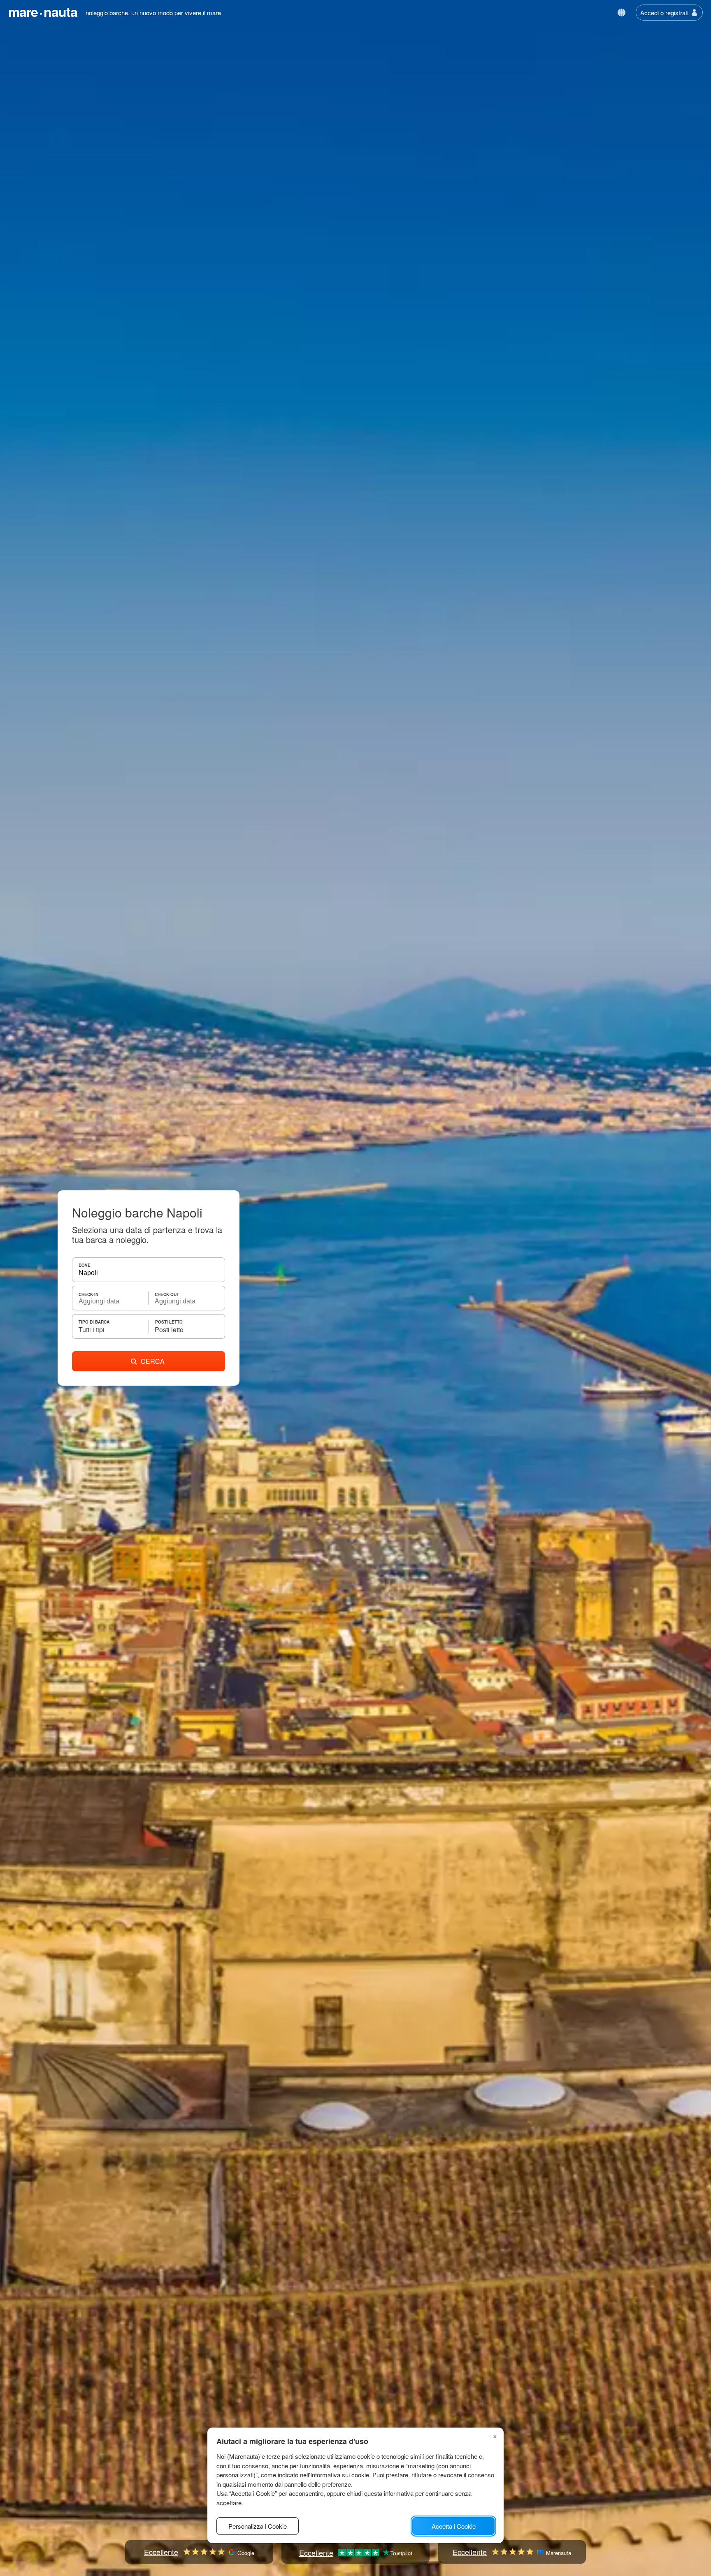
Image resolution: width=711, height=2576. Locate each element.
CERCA (153, 1361)
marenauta (43, 12)
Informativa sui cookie (340, 2475)
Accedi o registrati (664, 13)
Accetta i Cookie (454, 2526)
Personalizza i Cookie (258, 2526)
